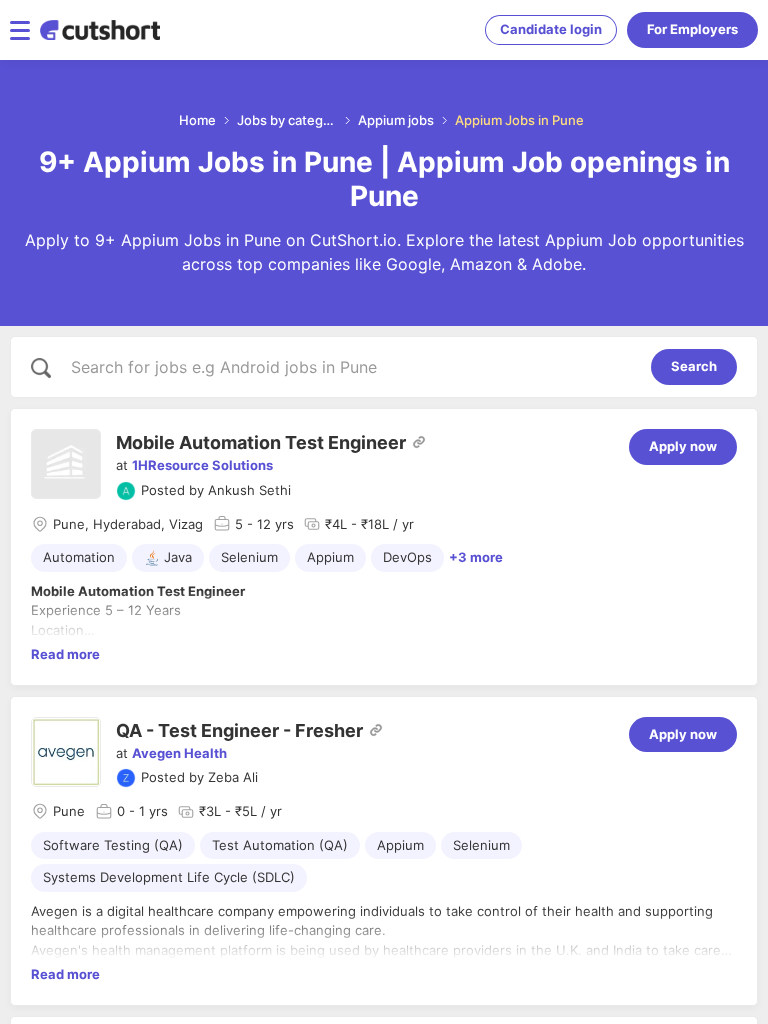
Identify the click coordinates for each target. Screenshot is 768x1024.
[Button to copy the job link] (419, 442)
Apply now (683, 446)
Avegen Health (179, 753)
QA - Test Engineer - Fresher (239, 730)
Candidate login (551, 29)
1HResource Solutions (202, 465)
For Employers (692, 29)
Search (694, 366)
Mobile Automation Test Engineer (261, 442)
